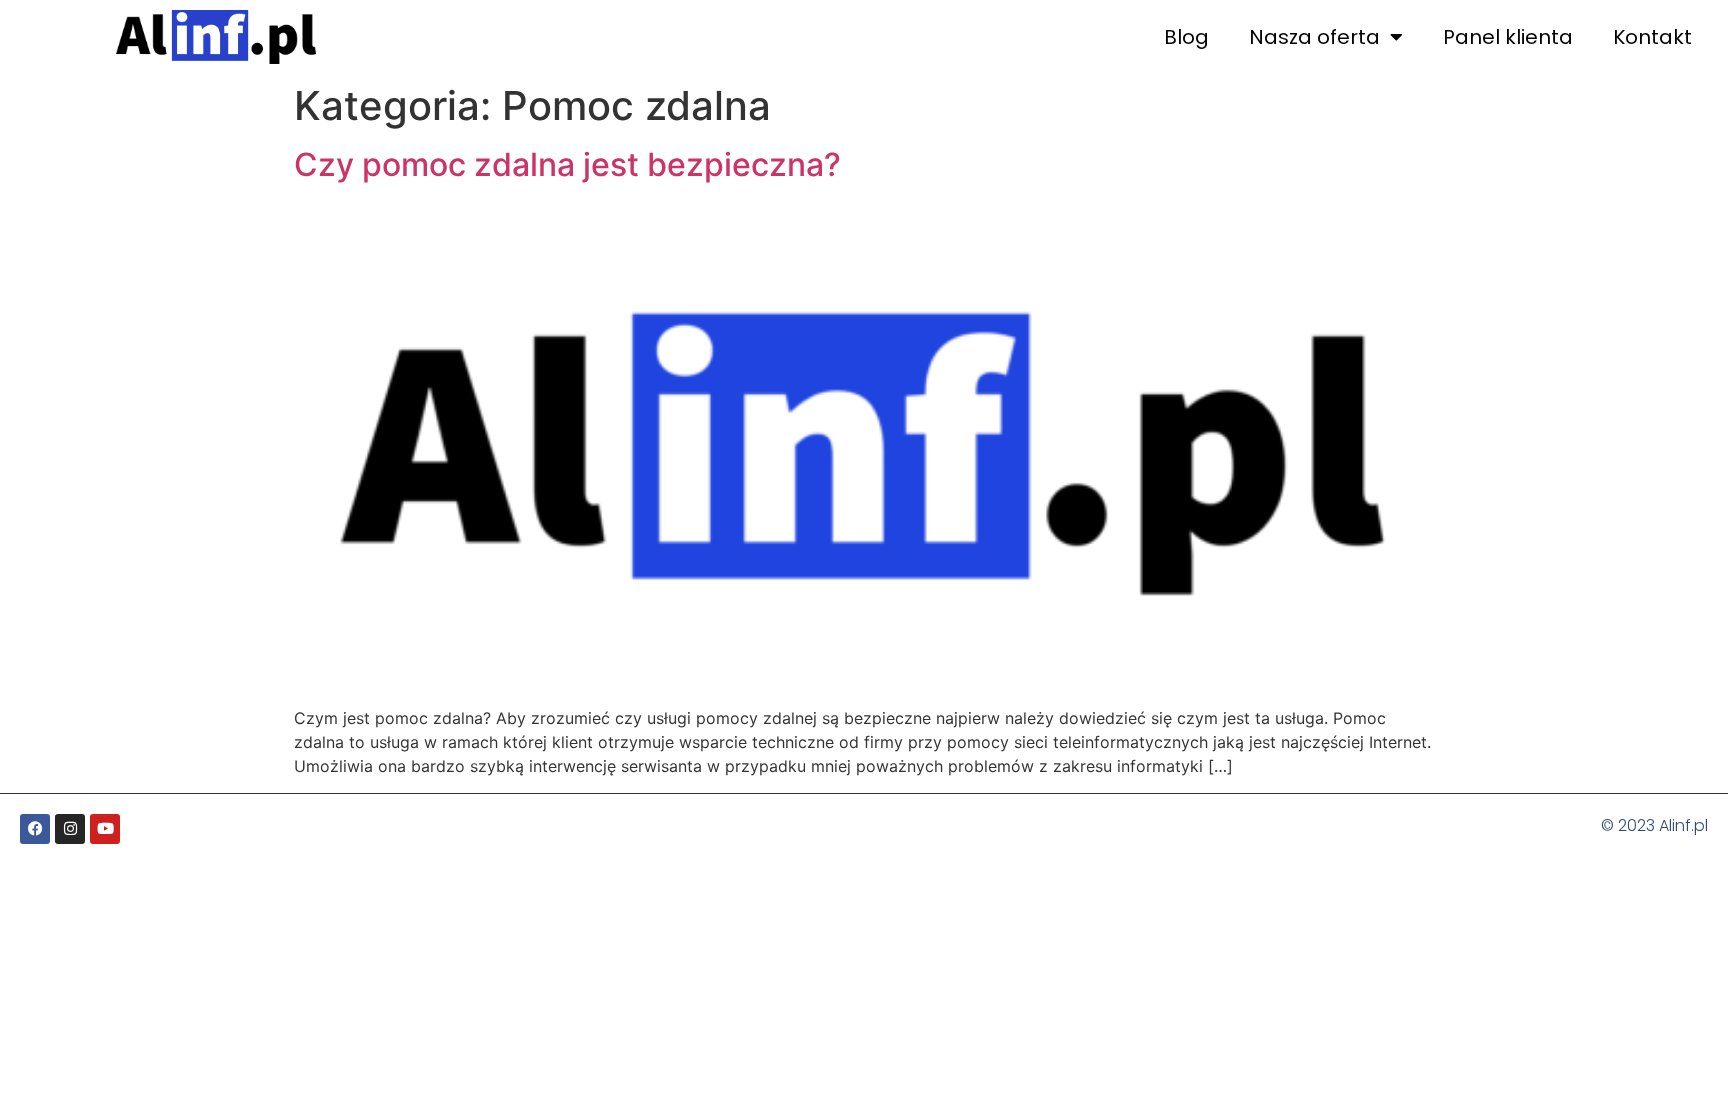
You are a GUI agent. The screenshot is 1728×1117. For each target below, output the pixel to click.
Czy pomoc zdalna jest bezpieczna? (567, 164)
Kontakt (1652, 37)
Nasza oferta (1314, 37)
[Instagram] (70, 829)
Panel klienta (1508, 37)
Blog (1186, 37)
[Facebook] (35, 829)
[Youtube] (105, 829)
